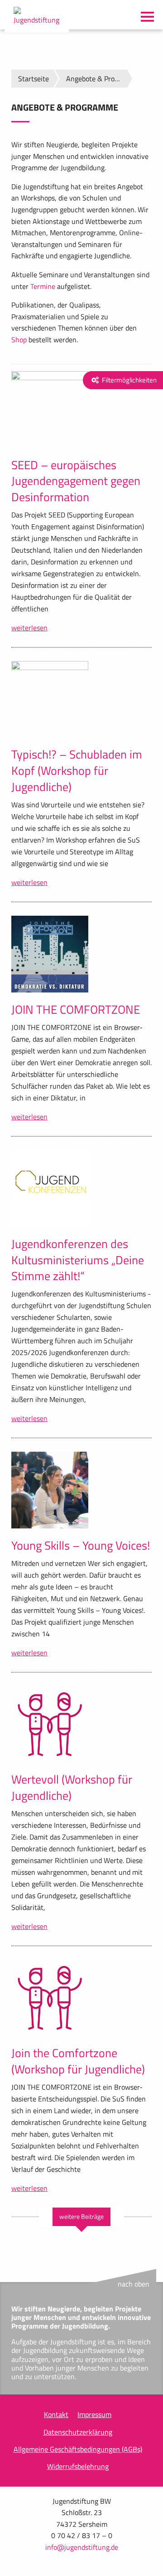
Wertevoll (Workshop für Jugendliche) (72, 1787)
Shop (19, 340)
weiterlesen (29, 628)
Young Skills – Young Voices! (81, 1545)
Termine (43, 286)
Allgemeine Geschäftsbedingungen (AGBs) (78, 2449)
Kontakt (56, 2414)
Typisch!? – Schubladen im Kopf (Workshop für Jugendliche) (77, 771)
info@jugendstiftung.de (82, 2547)
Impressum (94, 2414)
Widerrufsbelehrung (78, 2466)
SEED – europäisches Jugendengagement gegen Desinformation (76, 481)
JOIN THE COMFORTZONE (76, 1009)
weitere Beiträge (81, 2217)
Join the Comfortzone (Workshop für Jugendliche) (78, 2061)
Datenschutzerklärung (78, 2432)
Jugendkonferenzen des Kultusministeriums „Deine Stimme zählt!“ (78, 1260)
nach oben (134, 2284)
